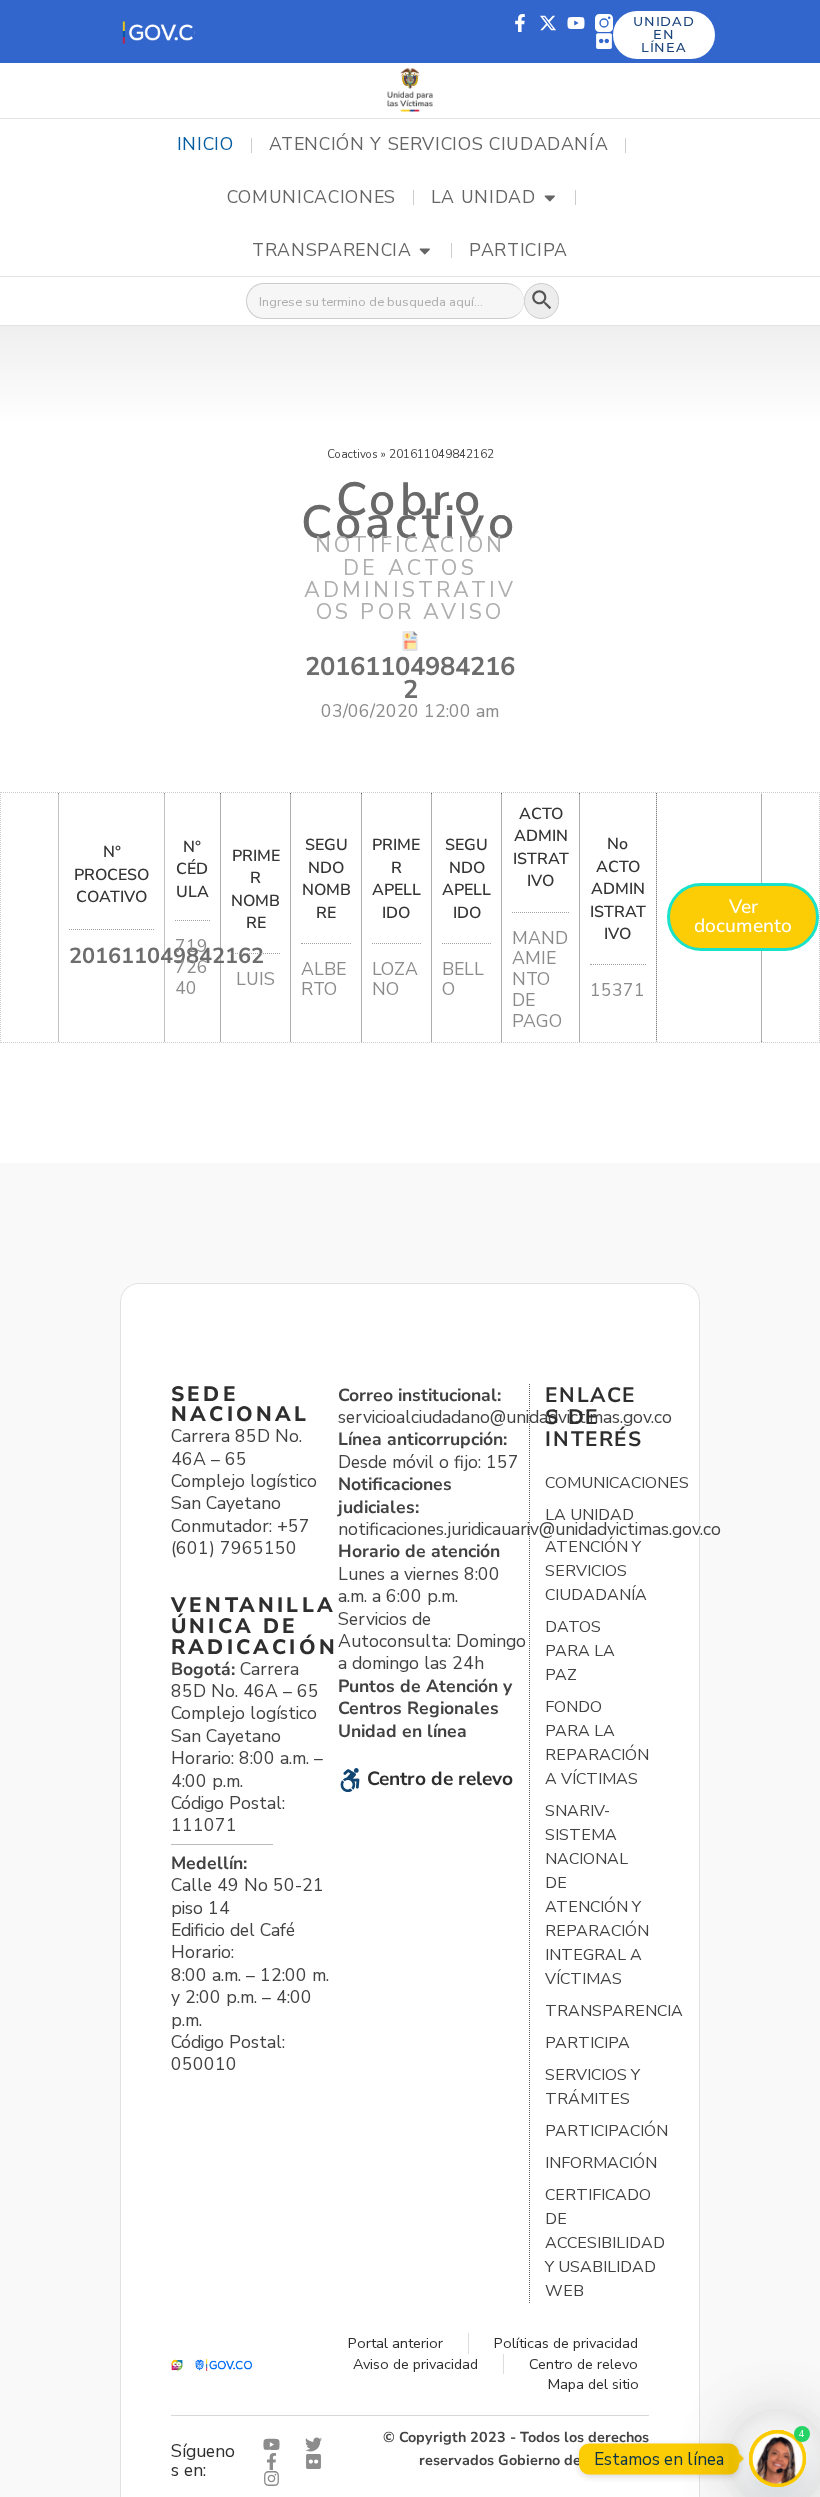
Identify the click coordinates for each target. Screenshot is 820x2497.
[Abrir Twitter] (318, 2444)
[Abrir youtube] (276, 2444)
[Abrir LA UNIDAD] (550, 198)
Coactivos (352, 454)
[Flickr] (604, 41)
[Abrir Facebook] (276, 2461)
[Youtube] (576, 23)
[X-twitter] (548, 23)
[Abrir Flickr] (318, 2461)
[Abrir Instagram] (276, 2478)
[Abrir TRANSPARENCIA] (425, 251)
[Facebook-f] (520, 23)
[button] (157, 31)
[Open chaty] (777, 2458)
